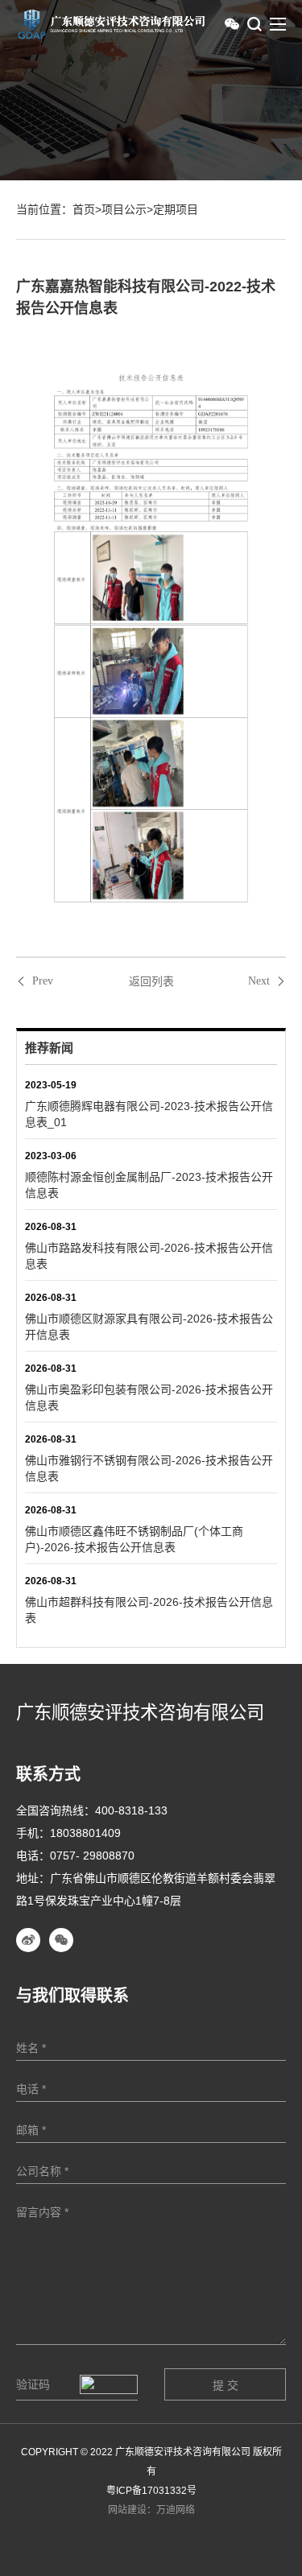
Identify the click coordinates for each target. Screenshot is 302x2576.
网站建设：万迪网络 (151, 2510)
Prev (43, 981)
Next (259, 981)
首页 (84, 209)
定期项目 (176, 209)
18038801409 (85, 1833)
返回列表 (151, 981)
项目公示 (124, 209)
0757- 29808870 (92, 1856)
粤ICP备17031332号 (151, 2491)
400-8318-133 (131, 1810)
